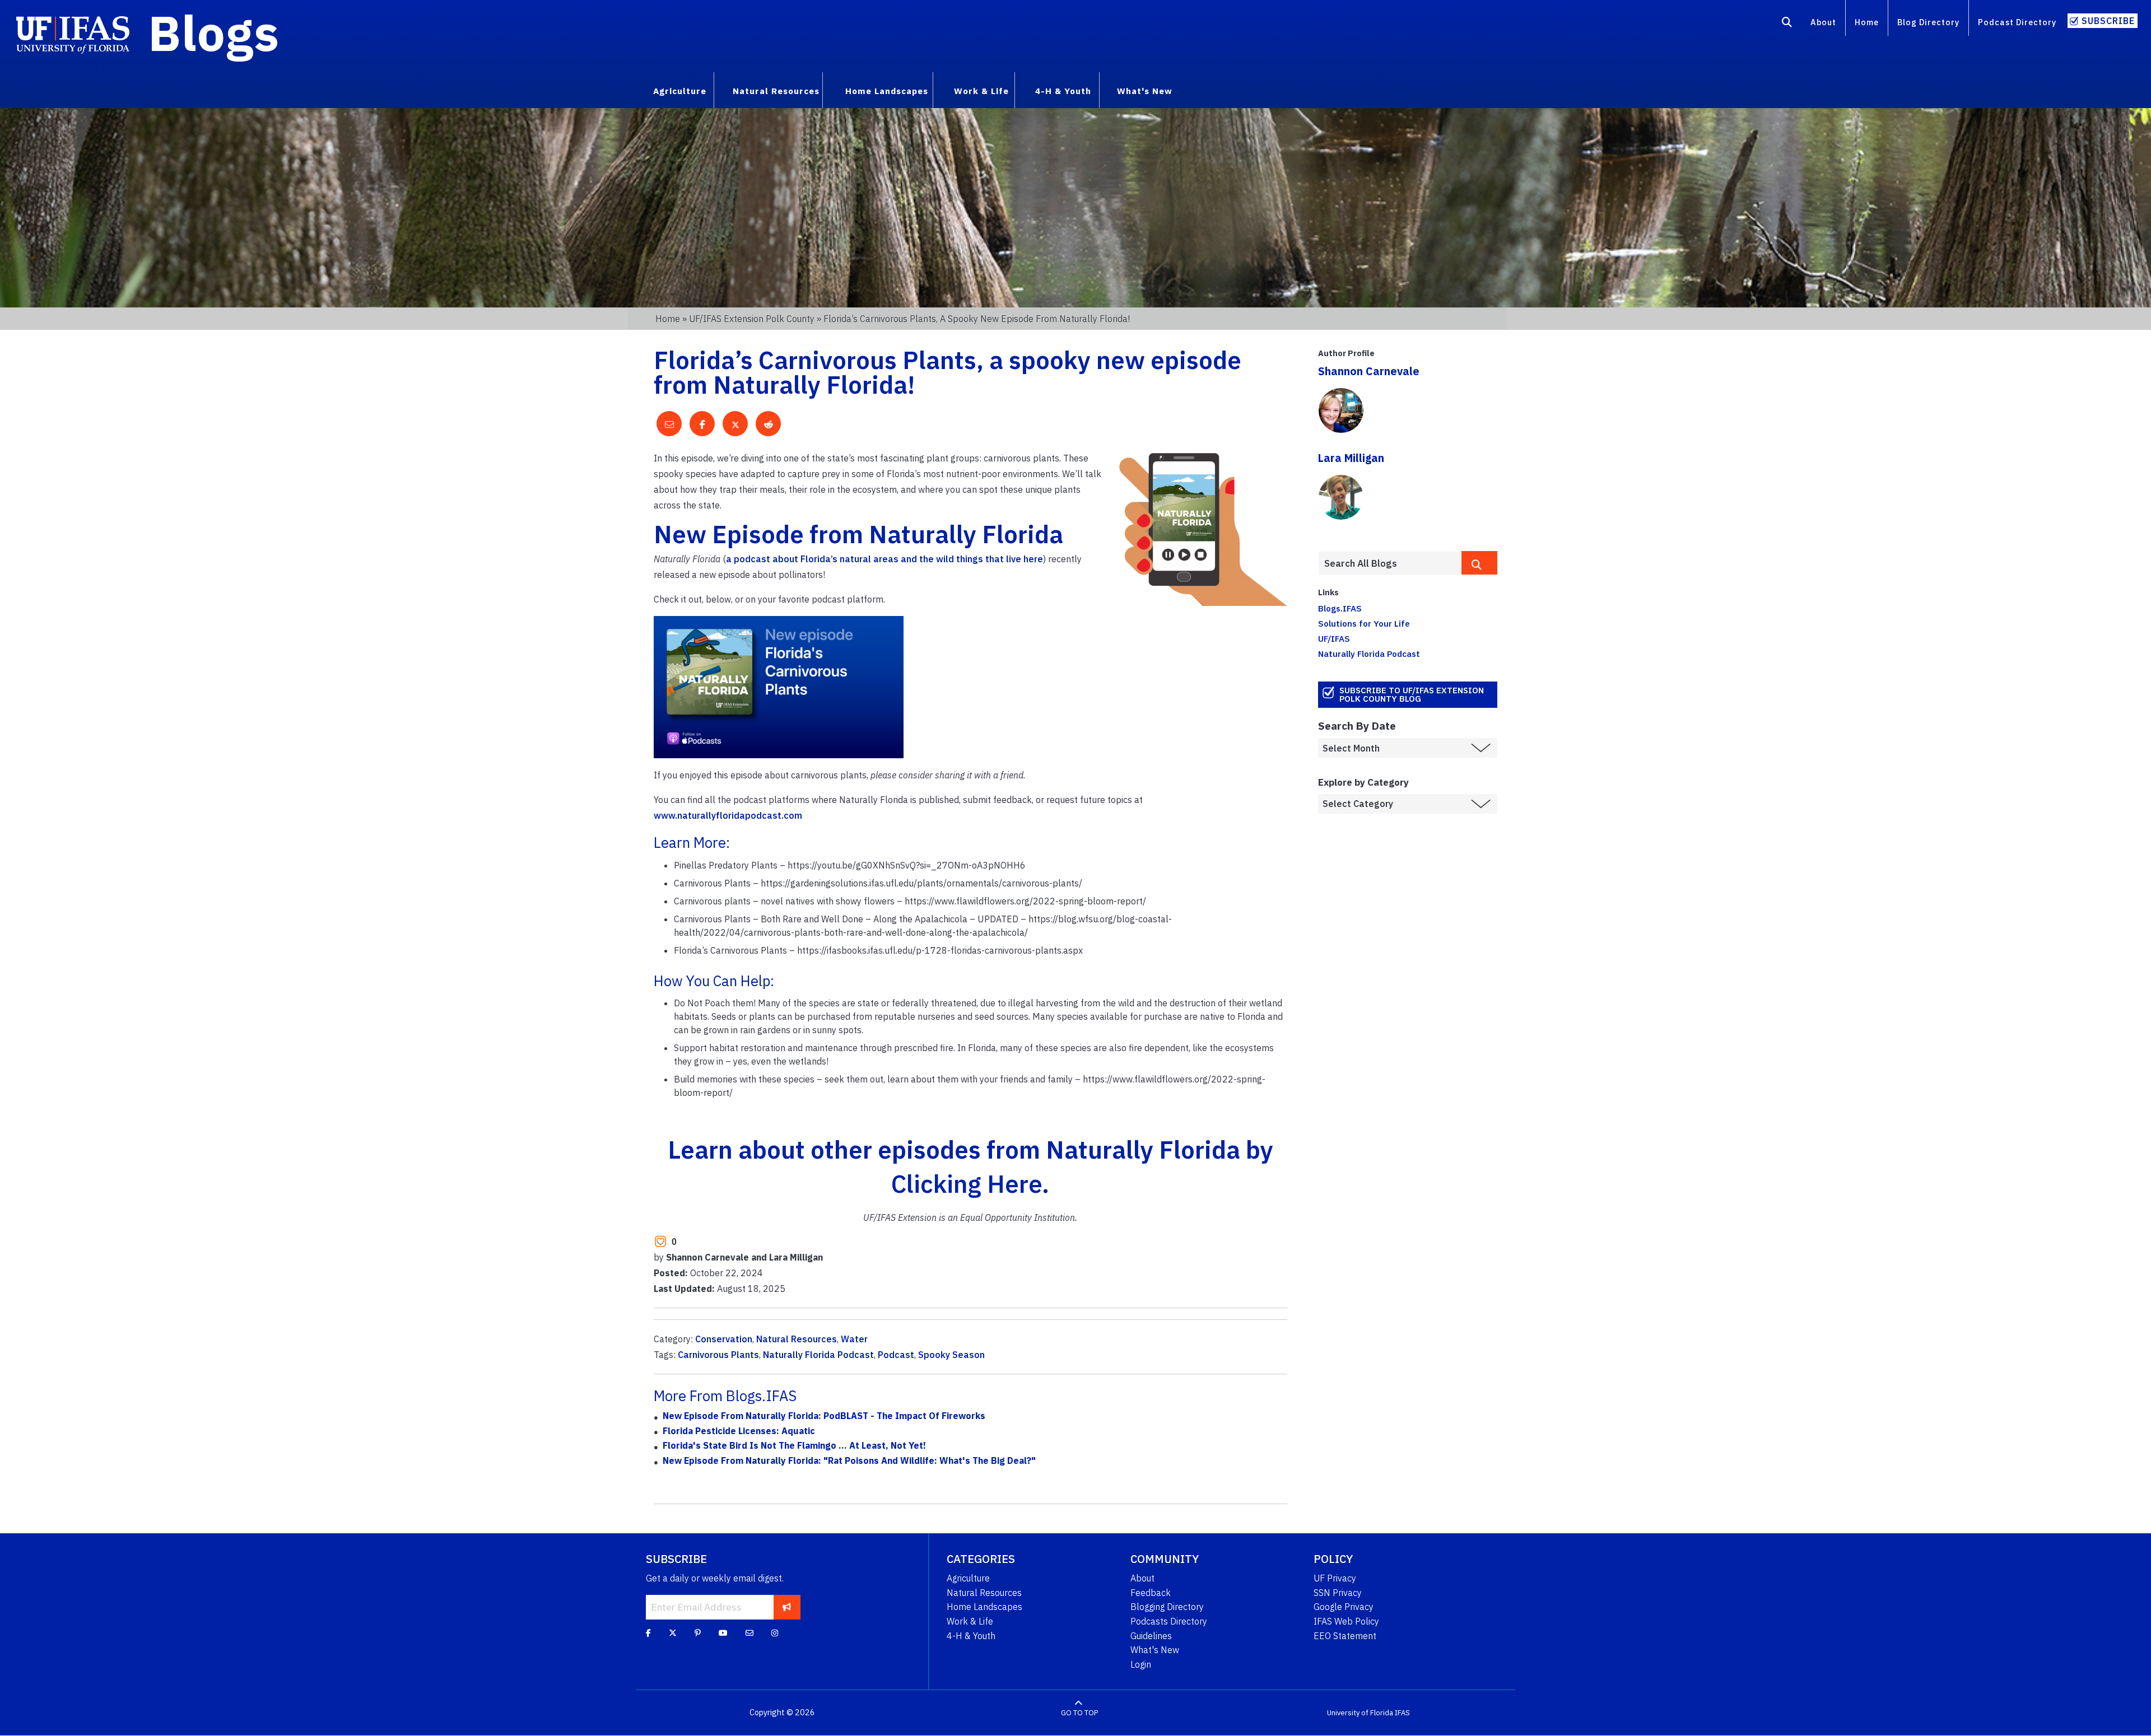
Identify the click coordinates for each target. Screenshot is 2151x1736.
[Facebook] (648, 1633)
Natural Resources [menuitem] (776, 91)
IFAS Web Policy (1346, 1621)
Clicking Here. (970, 1184)
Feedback (1151, 1593)
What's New (1155, 1650)
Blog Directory (1928, 22)
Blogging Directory (1167, 1607)
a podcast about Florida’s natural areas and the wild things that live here (884, 559)
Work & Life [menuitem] (981, 91)
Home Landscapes (984, 1607)
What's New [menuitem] (1145, 91)
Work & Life (970, 1621)
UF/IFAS (1334, 638)
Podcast (896, 1355)
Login (1141, 1664)
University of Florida (1360, 1713)
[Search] (1787, 24)
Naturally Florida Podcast (818, 1355)
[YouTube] (723, 1633)
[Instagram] (775, 1633)
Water (854, 1339)
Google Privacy (1344, 1607)
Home (1867, 22)
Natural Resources (797, 1339)
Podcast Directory (2017, 22)
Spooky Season (951, 1355)
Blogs (214, 32)
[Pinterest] (698, 1633)
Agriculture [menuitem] (680, 91)
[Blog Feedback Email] (749, 1633)
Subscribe (2108, 21)
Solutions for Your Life (1364, 623)
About (1823, 22)
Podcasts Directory (1169, 1621)
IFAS (1402, 1713)
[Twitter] (673, 1633)
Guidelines (1151, 1636)
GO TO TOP (1079, 1713)
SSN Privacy (1338, 1593)
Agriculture (968, 1578)
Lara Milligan (1351, 458)
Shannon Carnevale (1369, 371)
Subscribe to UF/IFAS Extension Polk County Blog (1412, 694)
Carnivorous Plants (718, 1355)
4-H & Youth (971, 1636)
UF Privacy (1335, 1578)
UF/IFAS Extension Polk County (752, 319)
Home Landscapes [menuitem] (887, 91)
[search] (1479, 563)
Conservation (724, 1339)
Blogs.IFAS (1340, 608)
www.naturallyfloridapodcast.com (728, 815)
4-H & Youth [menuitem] (1063, 91)
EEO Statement (1345, 1636)
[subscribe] (787, 1607)
